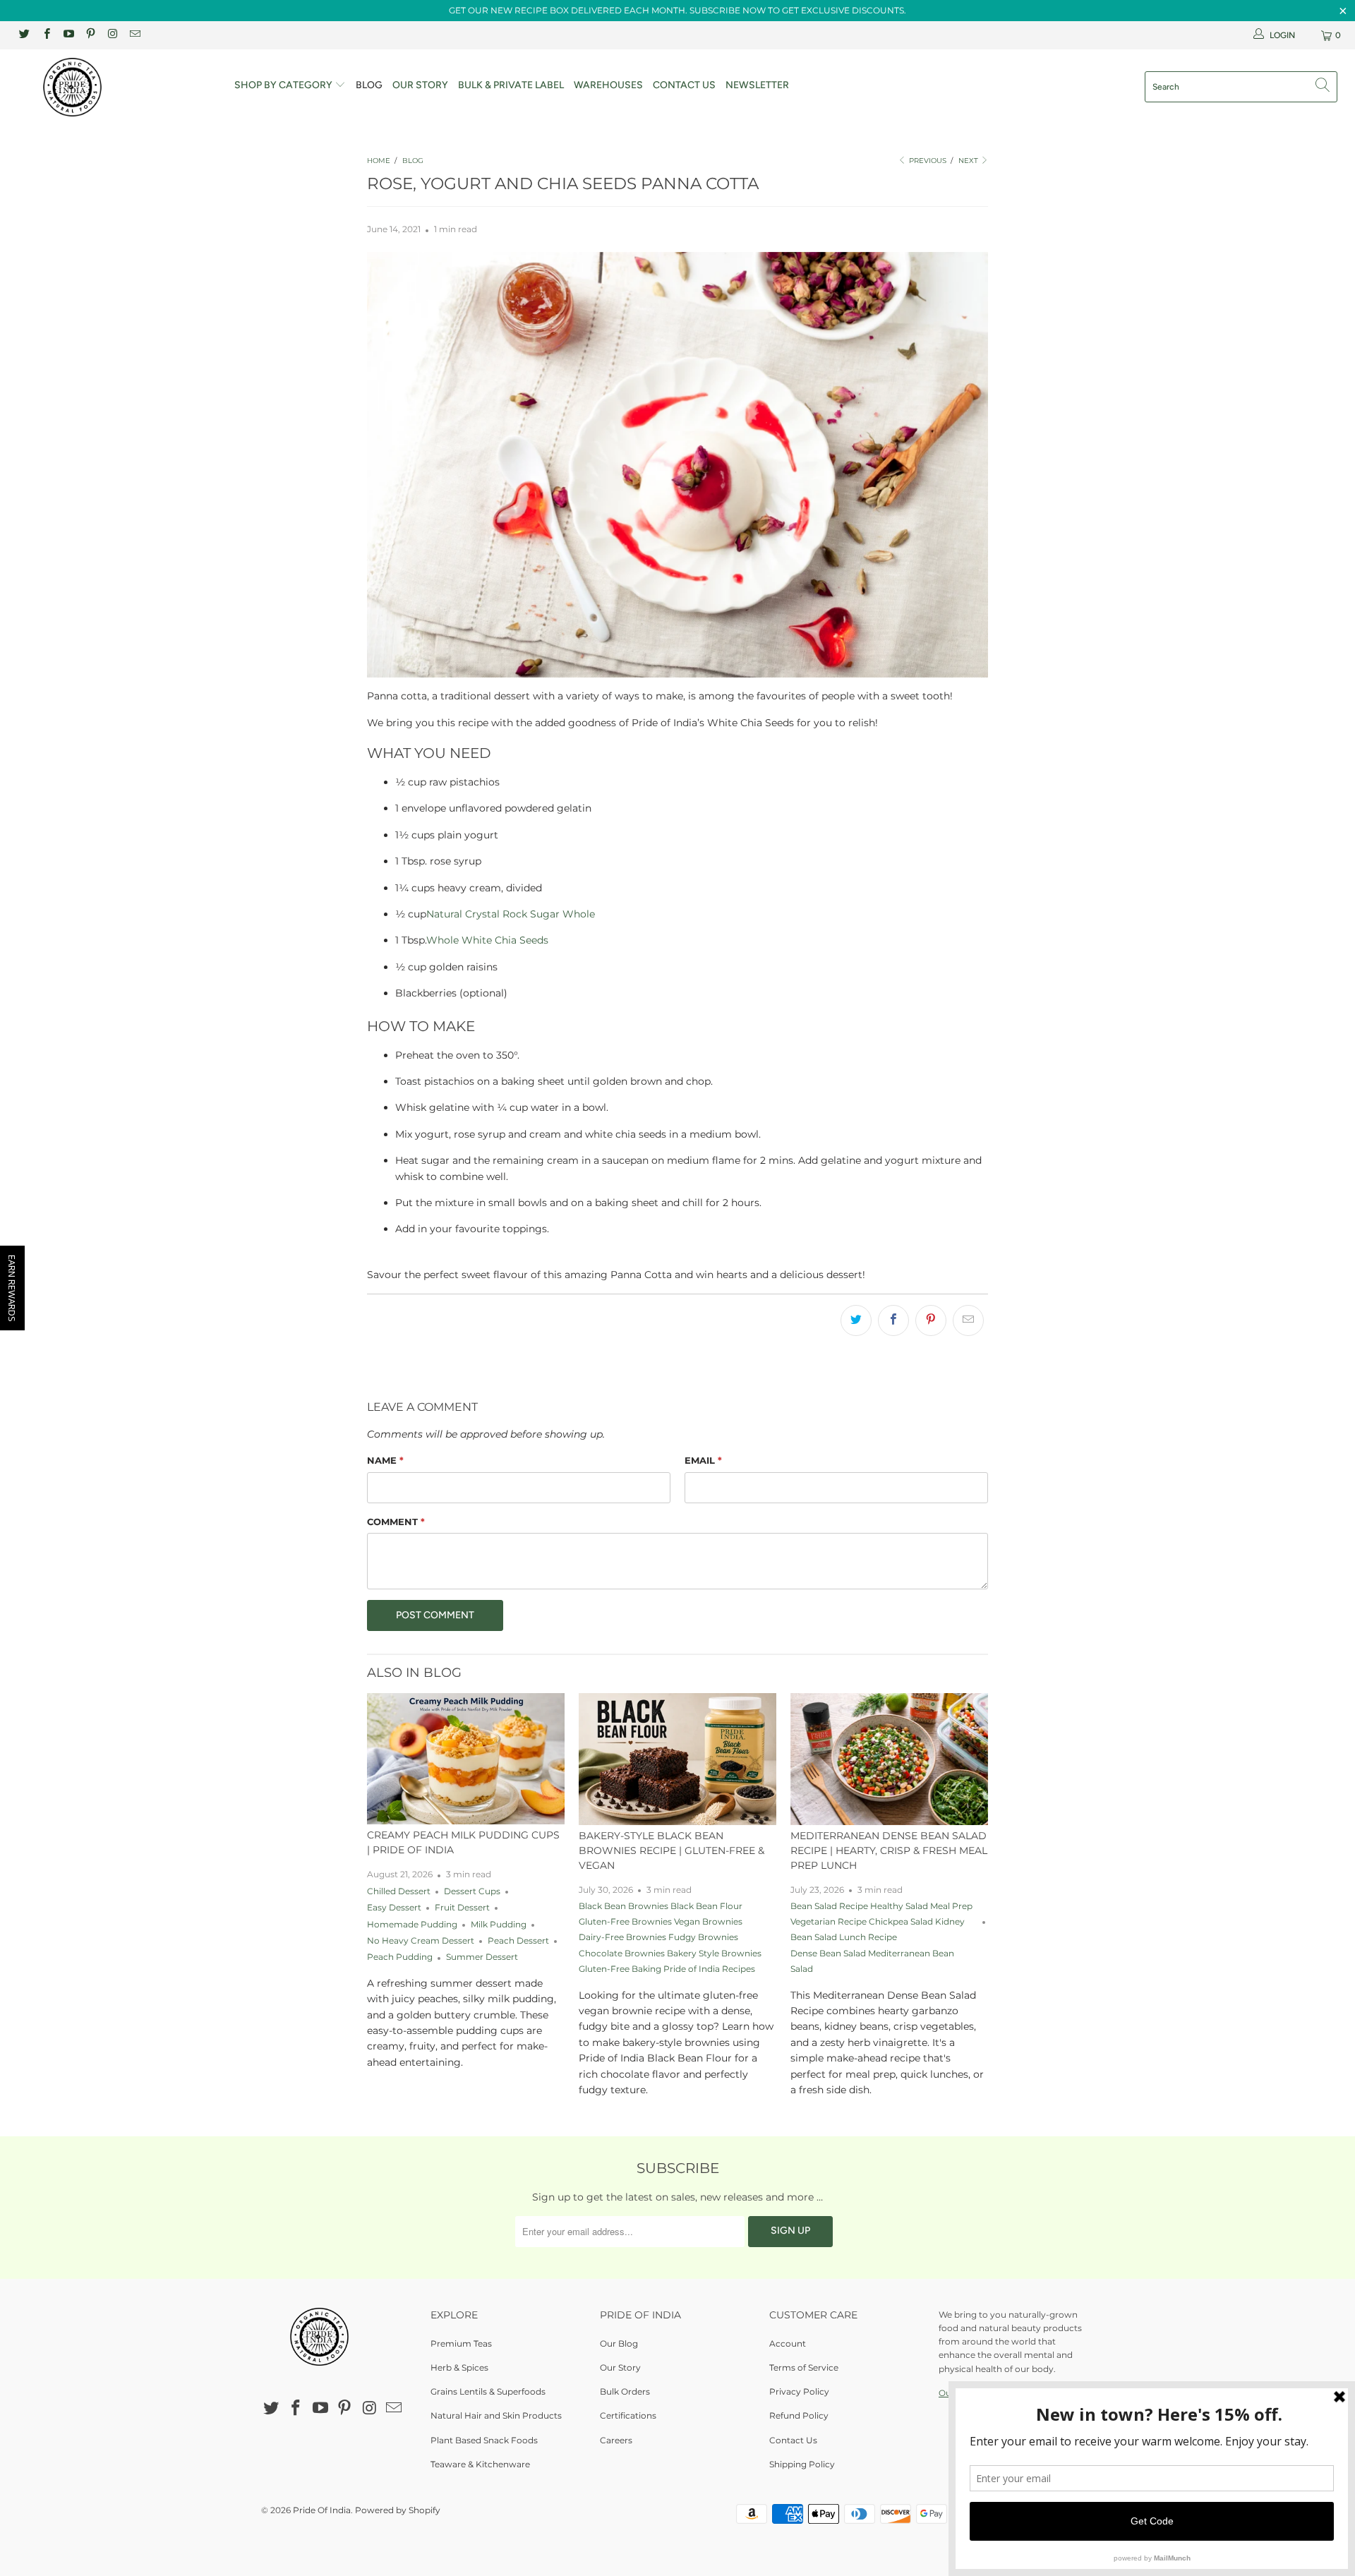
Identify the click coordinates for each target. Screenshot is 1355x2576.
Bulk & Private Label (511, 85)
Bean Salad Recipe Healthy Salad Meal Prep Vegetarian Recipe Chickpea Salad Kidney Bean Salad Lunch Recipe (881, 1922)
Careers (616, 2440)
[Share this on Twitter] (856, 1320)
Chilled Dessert (399, 1891)
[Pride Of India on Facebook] (46, 35)
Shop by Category (284, 85)
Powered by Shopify (398, 2510)
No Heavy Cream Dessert (421, 1941)
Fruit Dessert (462, 1908)
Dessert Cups (472, 1891)
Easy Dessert (394, 1908)
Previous (927, 161)
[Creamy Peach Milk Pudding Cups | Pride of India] (466, 1759)
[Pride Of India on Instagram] (112, 35)
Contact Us (684, 85)
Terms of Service (804, 2367)
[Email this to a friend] (968, 1320)
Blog (369, 85)
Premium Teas (461, 2343)
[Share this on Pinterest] (931, 1320)
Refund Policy (799, 2415)
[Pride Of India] (115, 87)
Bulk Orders (625, 2391)
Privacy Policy (799, 2391)
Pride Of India (322, 2510)
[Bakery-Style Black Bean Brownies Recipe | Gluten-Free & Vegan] (677, 1759)
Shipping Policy (802, 2464)
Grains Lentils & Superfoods (488, 2391)
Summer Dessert (482, 1957)
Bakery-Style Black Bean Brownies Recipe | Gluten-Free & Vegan (672, 1850)
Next (969, 161)
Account (788, 2343)
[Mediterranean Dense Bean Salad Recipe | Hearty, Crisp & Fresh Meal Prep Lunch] (889, 1759)
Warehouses (608, 85)
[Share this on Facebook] (893, 1320)
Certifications (628, 2415)
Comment (396, 1522)
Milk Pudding (499, 1925)
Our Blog (619, 2343)
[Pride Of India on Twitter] (24, 35)
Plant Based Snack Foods (484, 2440)
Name (385, 1460)
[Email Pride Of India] (134, 35)
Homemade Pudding (412, 1925)
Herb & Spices (459, 2367)
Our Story (420, 85)
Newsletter (757, 85)
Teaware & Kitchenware (480, 2464)
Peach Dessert (518, 1941)
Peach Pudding (400, 1957)
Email (703, 1460)
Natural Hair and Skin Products (496, 2415)
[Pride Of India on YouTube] (68, 35)
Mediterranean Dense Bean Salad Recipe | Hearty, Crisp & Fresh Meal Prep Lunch (889, 1850)
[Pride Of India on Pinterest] (90, 35)
